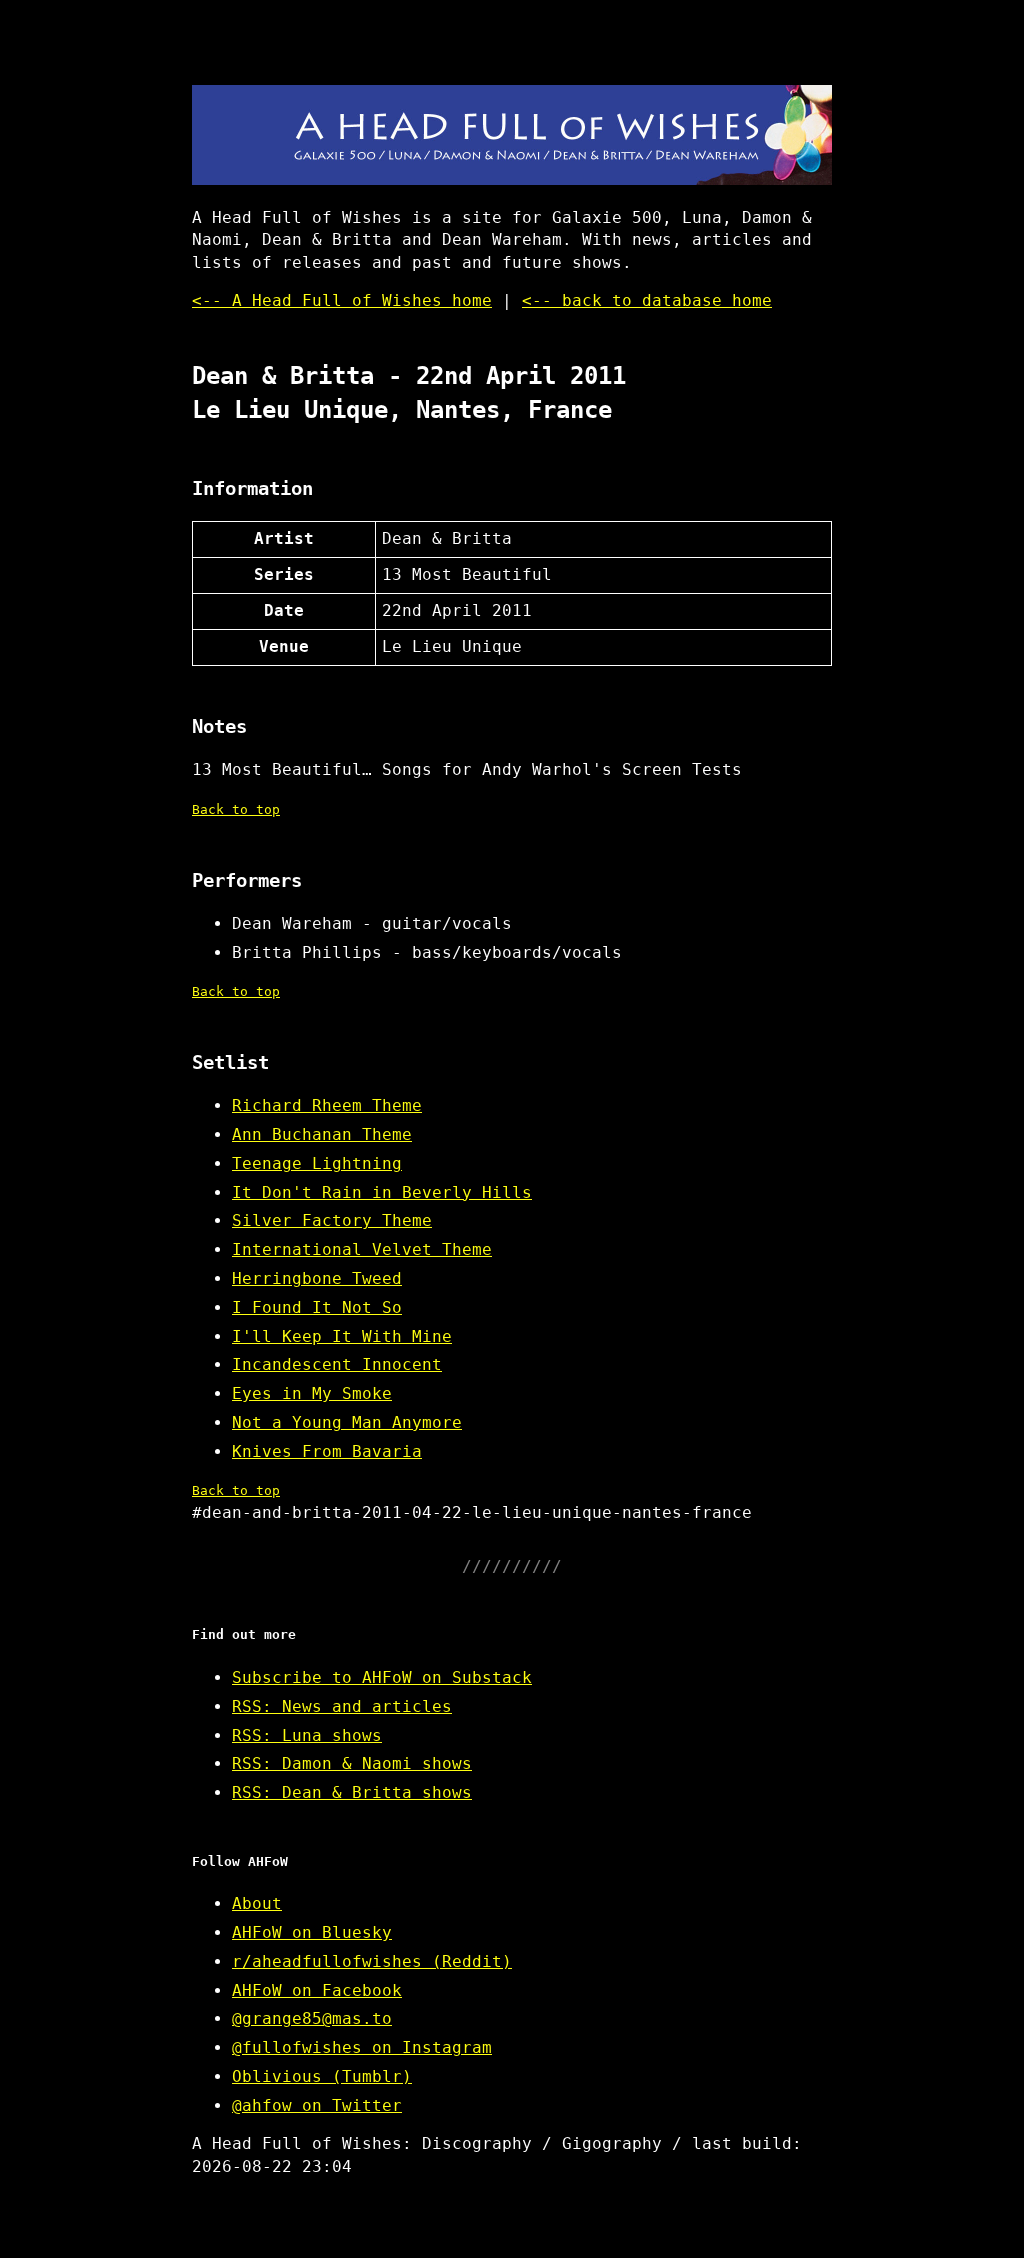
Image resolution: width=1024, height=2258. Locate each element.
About (257, 1903)
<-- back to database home (647, 300)
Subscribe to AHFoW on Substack (382, 1677)
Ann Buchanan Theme (322, 1134)
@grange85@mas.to (312, 2018)
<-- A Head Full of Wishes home (342, 300)
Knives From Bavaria (327, 1451)
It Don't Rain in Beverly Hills (382, 1192)
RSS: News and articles (342, 1706)
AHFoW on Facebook (317, 1990)
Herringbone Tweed (317, 1278)
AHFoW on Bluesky (312, 1932)
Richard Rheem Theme (327, 1105)
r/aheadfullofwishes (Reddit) (372, 1961)
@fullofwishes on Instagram (362, 2047)
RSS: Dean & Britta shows (352, 1792)
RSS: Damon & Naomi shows (352, 1763)
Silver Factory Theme (332, 1220)
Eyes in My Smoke (312, 1393)
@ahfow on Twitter (317, 2105)
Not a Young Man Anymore (347, 1422)
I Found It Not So (317, 1307)
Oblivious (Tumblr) (322, 2076)
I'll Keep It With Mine (342, 1336)
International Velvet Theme (362, 1249)
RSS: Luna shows (307, 1735)
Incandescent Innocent (337, 1364)
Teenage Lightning (317, 1163)
